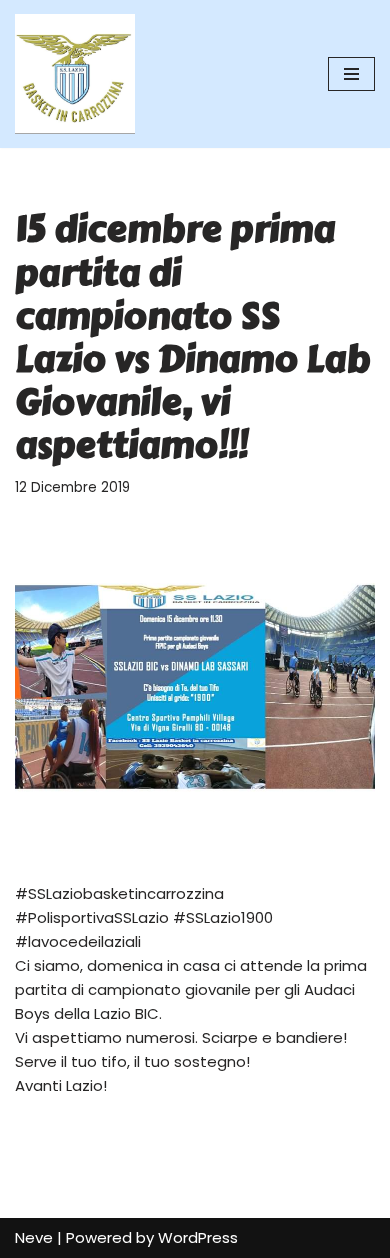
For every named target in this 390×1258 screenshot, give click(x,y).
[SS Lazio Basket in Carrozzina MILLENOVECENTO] (75, 74)
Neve (34, 1237)
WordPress (198, 1237)
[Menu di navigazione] (351, 74)
